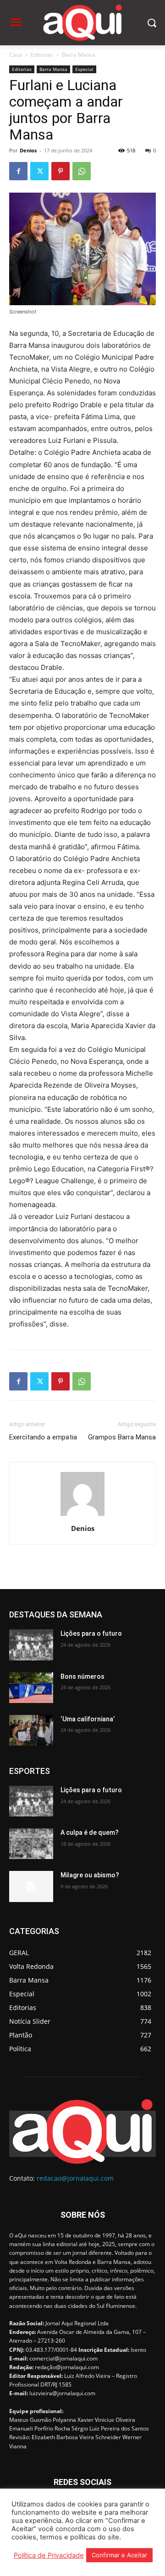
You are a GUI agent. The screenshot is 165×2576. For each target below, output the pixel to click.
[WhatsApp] (82, 171)
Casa (16, 55)
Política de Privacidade (49, 2555)
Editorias (42, 55)
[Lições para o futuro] (31, 1645)
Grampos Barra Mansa (122, 1437)
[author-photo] (82, 1516)
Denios (28, 150)
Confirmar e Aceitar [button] (119, 2555)
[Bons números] (31, 1688)
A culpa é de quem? (90, 1832)
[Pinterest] (60, 171)
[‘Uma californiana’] (31, 1730)
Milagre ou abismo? (90, 1875)
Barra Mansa (79, 55)
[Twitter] (39, 171)
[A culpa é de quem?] (31, 1844)
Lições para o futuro (91, 1633)
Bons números (82, 1676)
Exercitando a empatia (43, 1437)
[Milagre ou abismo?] (31, 1886)
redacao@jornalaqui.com (75, 2178)
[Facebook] (18, 171)
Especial (84, 69)
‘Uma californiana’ (88, 1719)
